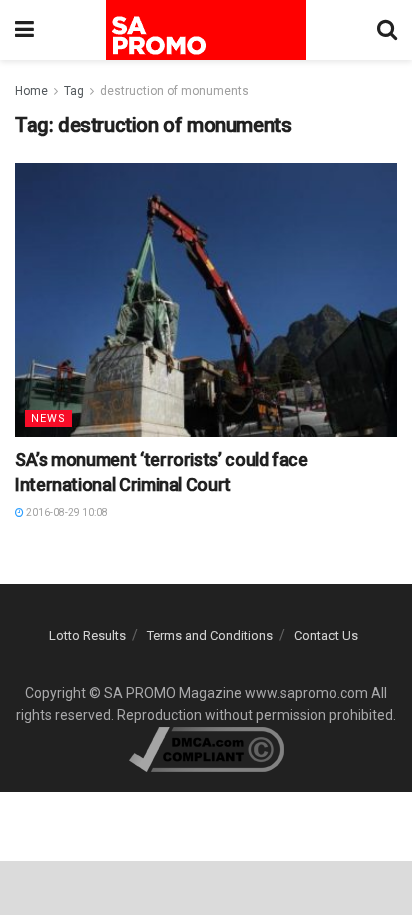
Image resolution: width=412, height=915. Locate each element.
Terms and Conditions (210, 635)
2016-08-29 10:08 (66, 512)
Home (31, 91)
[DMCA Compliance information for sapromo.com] (206, 748)
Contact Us (326, 635)
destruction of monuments (174, 91)
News (48, 418)
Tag (74, 91)
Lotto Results (87, 635)
